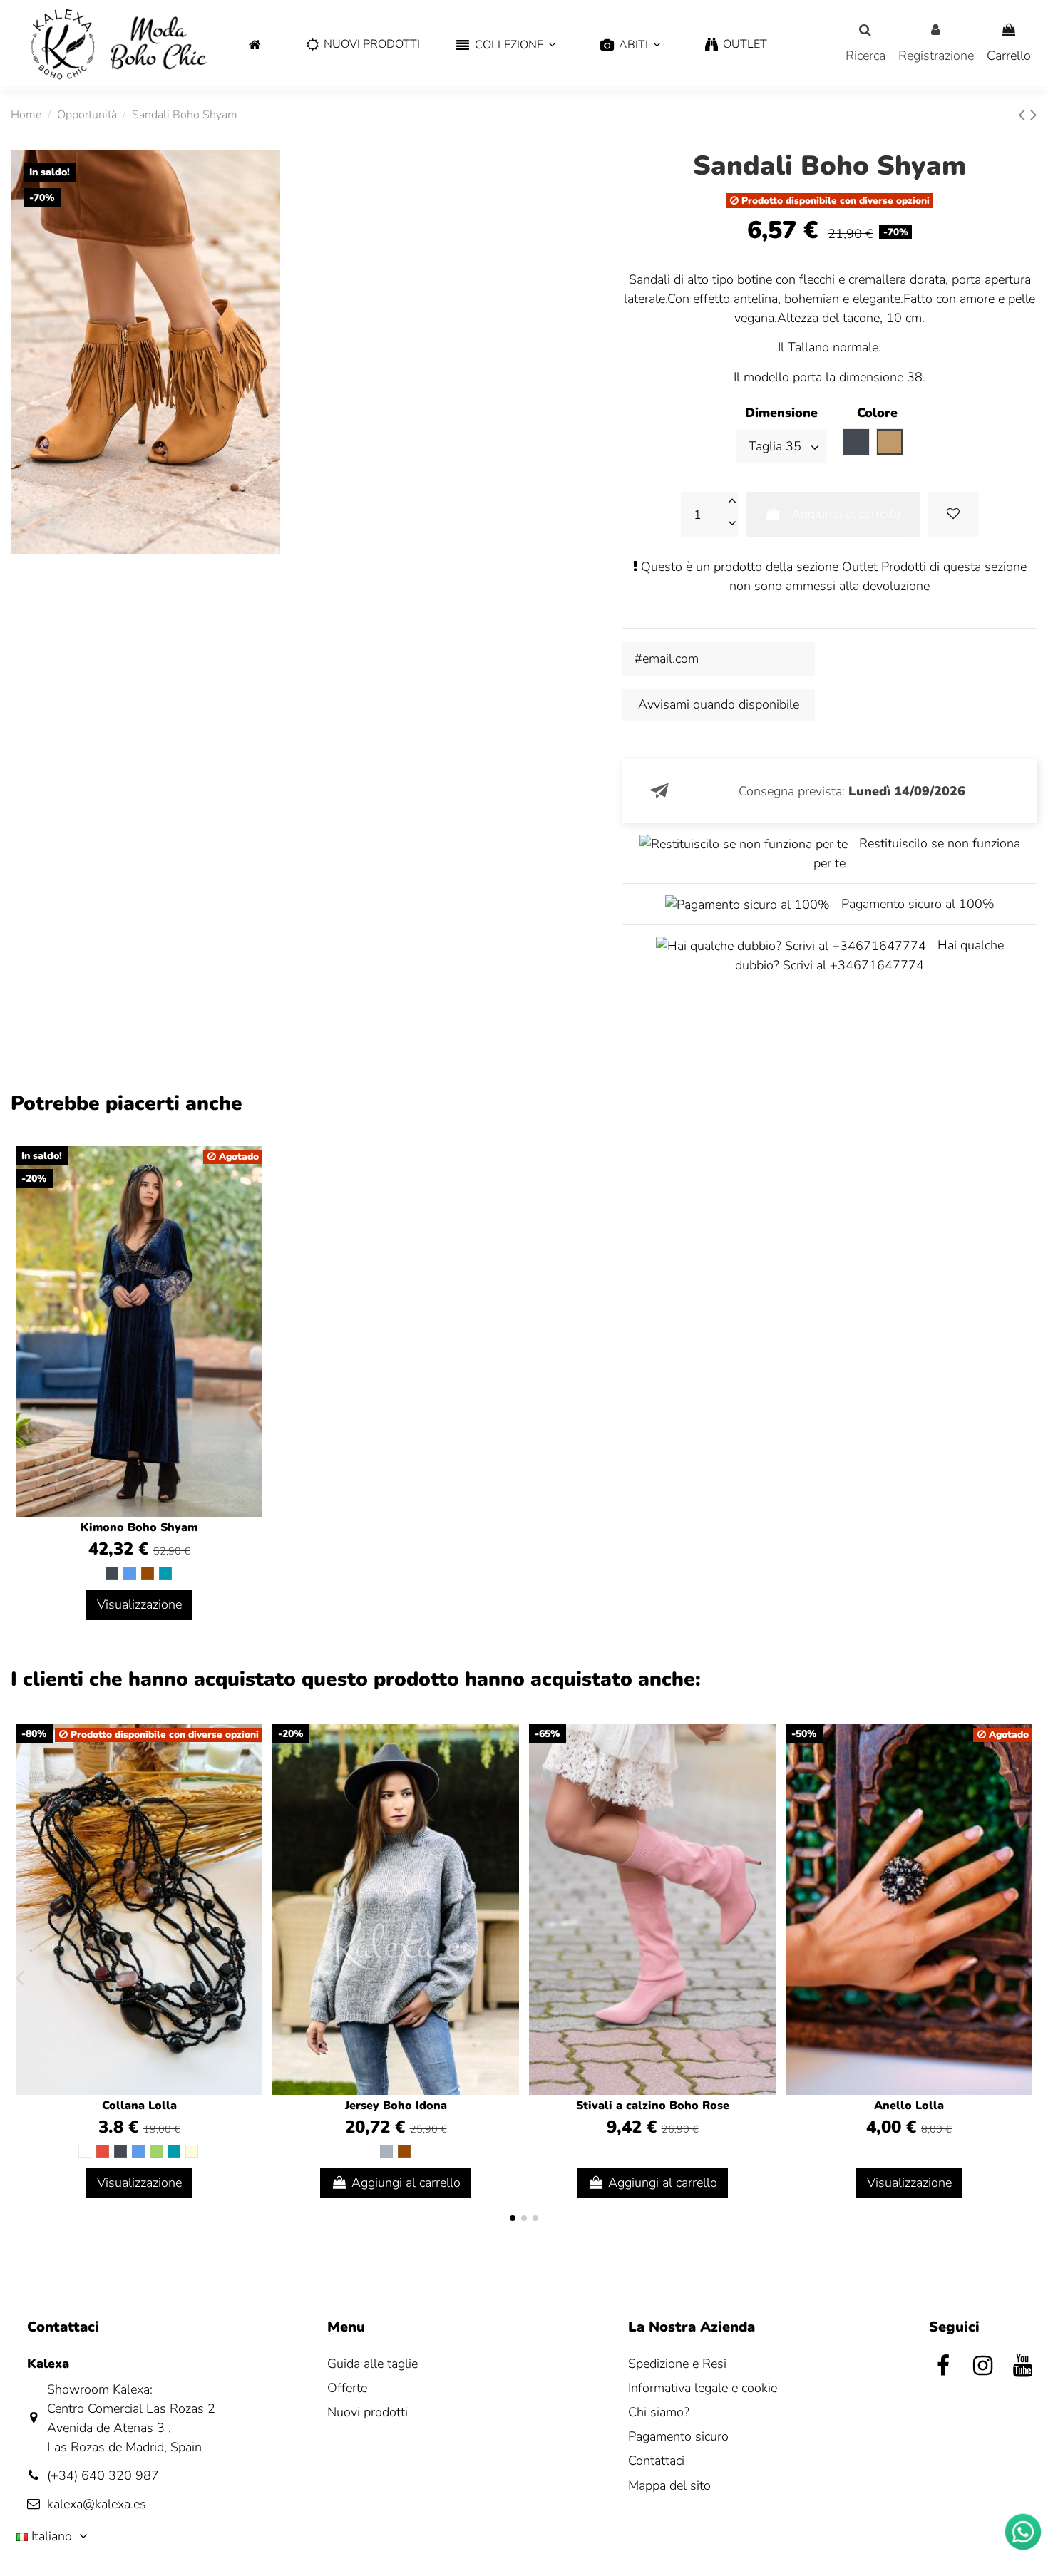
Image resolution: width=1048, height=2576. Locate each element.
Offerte (347, 2388)
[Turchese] (165, 1573)
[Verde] (156, 2151)
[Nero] (112, 1573)
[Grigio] (386, 2151)
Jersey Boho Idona (396, 2106)
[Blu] (130, 1573)
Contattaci (656, 2461)
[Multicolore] (192, 2151)
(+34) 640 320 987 (103, 2475)
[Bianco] (85, 2151)
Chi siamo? (659, 2412)
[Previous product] (1024, 115)
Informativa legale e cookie (703, 2388)
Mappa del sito (669, 2485)
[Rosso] (103, 2151)
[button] (506, 45)
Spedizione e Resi (677, 2364)
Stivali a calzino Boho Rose (653, 2106)
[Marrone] (148, 1573)
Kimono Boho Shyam (139, 1527)
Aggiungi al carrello (846, 514)
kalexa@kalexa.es (97, 2504)
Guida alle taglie (373, 2364)
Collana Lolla (139, 2106)
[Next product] (1034, 115)
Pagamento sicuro (678, 2436)
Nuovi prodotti (368, 2412)
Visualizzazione (139, 1604)
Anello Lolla (909, 2106)
